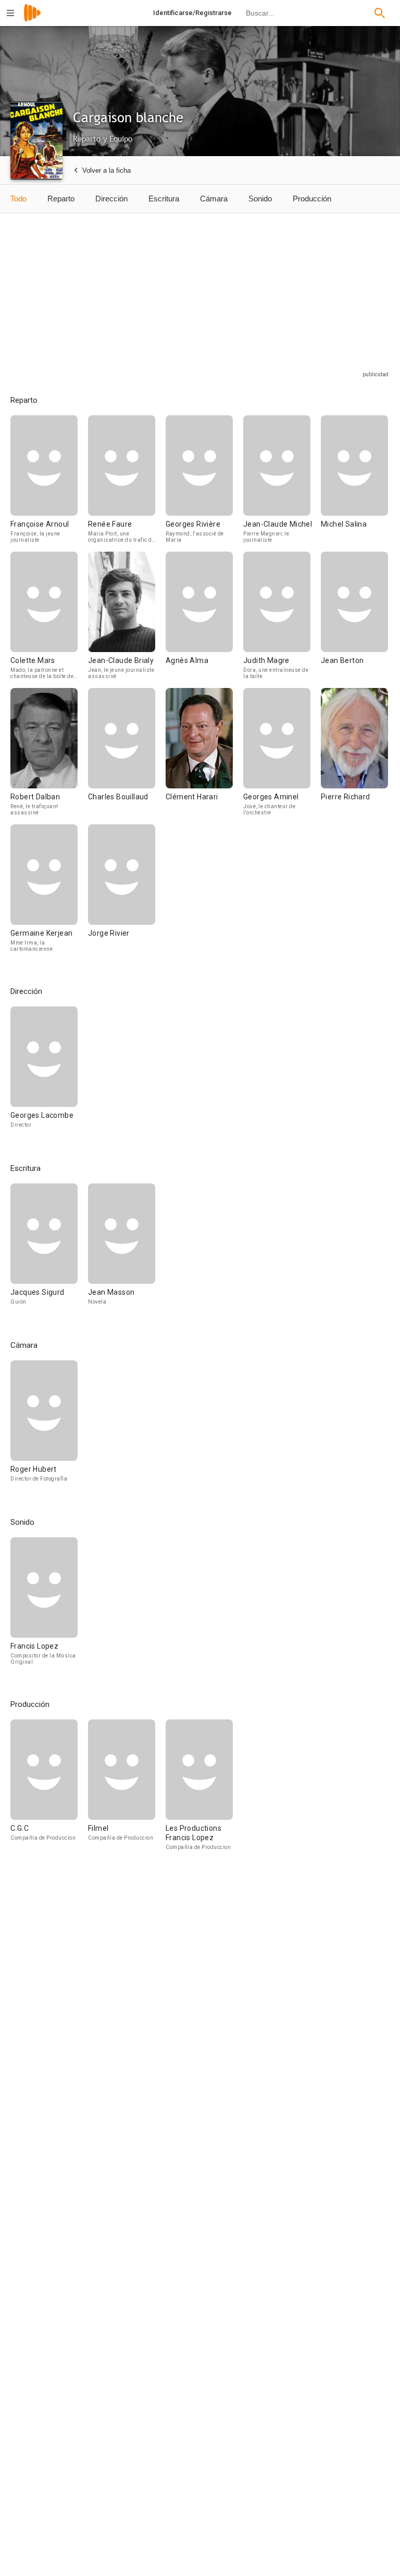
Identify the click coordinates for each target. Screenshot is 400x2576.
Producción (312, 199)
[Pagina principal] (32, 20)
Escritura (164, 199)
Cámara (214, 199)
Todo (18, 199)
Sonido (260, 199)
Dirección (111, 199)
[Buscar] (380, 13)
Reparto (61, 199)
